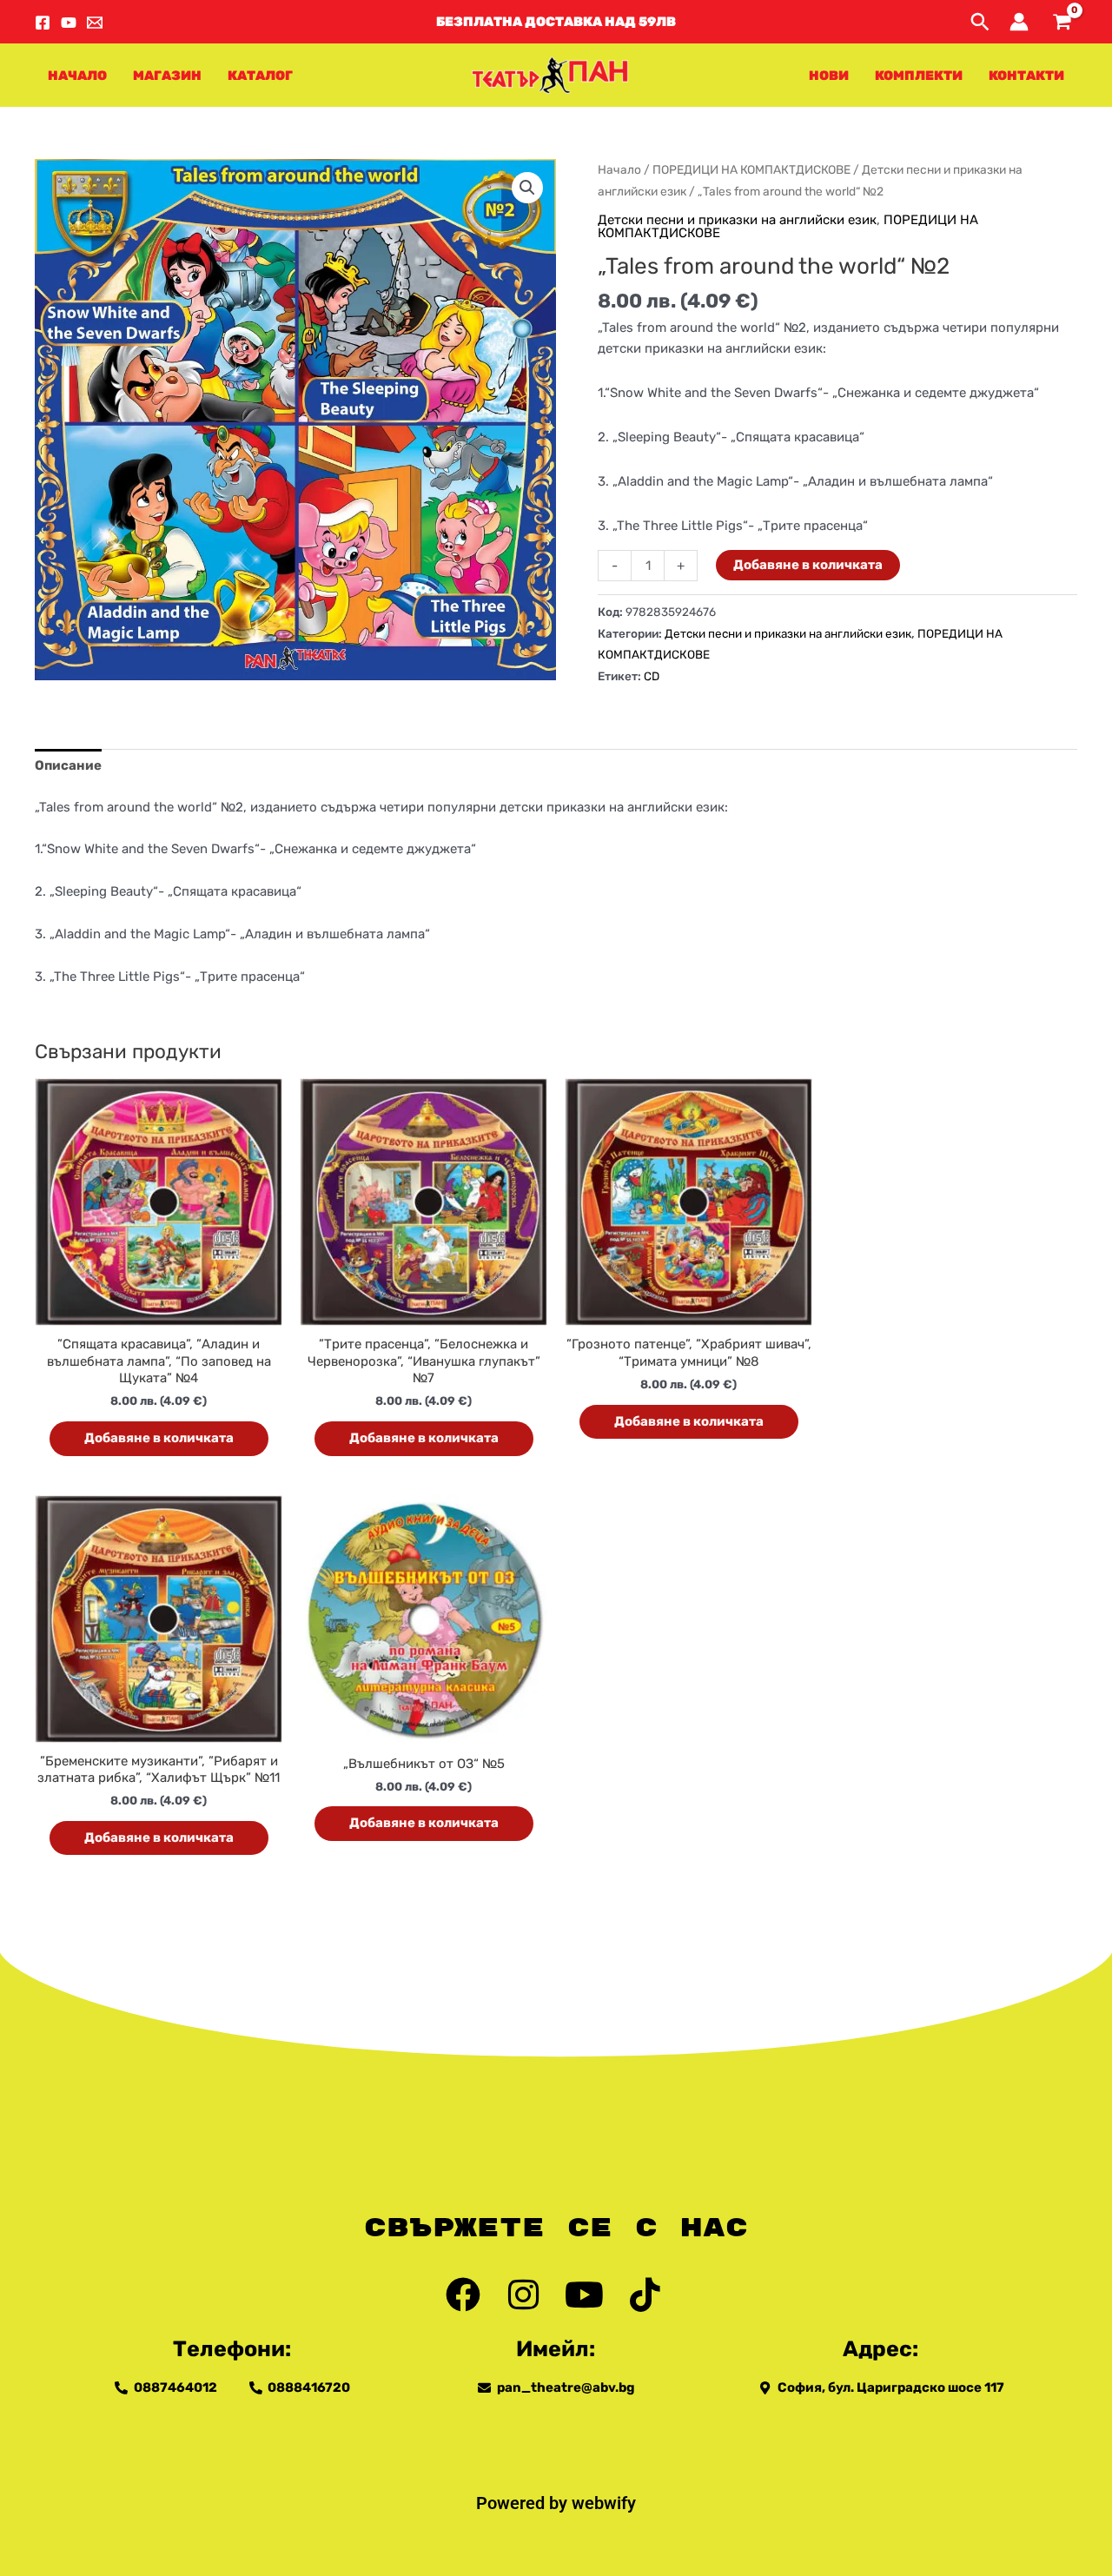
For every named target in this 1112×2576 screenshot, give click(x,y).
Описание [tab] (68, 765)
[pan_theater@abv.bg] (95, 23)
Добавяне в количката (808, 565)
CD (652, 676)
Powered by (524, 2503)
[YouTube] (69, 23)
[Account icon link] (1019, 22)
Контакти (1026, 76)
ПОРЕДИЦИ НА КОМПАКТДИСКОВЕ (751, 169)
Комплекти (919, 76)
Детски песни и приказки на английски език (737, 220)
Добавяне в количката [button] (159, 1438)
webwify (604, 2503)
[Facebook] (43, 23)
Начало (77, 76)
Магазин (167, 76)
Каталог (260, 76)
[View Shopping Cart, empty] (1062, 22)
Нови (829, 76)
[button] (556, 22)
